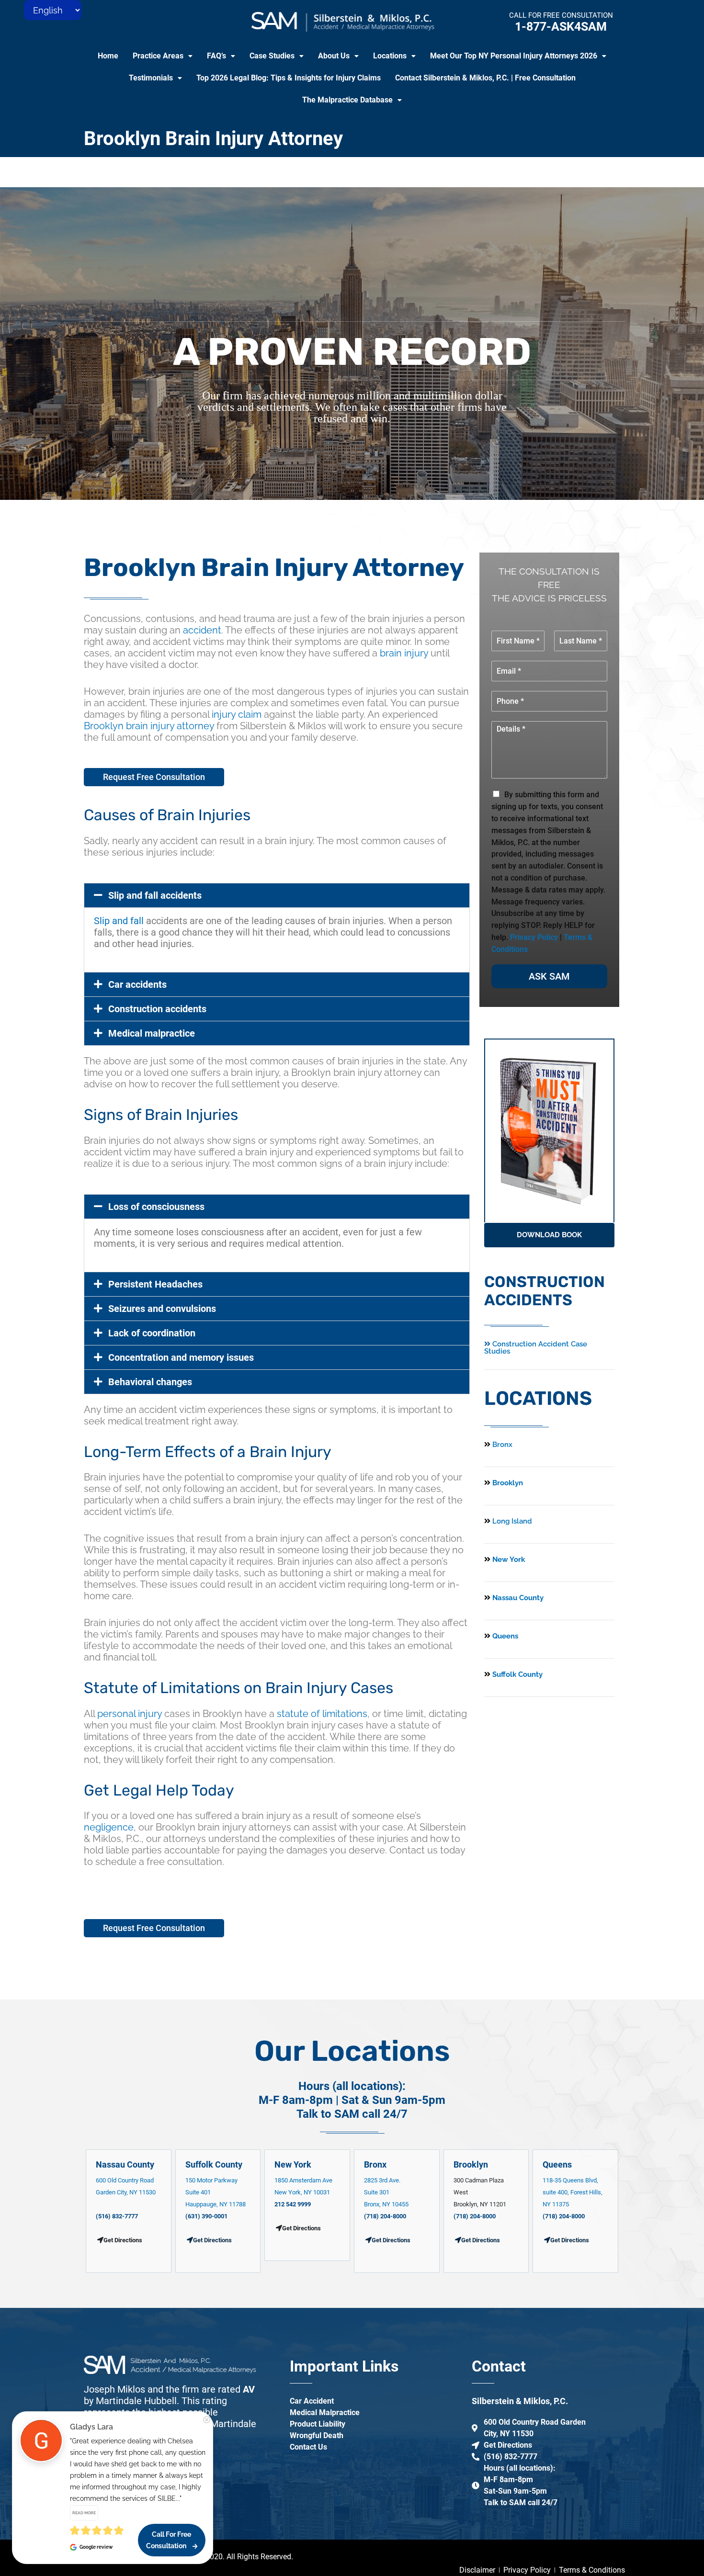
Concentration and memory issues (181, 1357)
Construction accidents (157, 1009)
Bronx (502, 1445)
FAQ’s (216, 56)
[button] (163, 56)
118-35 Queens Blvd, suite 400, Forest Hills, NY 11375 (573, 2192)
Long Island (512, 1521)
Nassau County (517, 1598)
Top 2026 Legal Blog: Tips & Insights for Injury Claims (289, 78)
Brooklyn (104, 726)
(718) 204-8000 (385, 2216)
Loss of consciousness (156, 1207)
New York (508, 1559)
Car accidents (137, 984)
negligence (109, 1827)
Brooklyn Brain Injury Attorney (213, 139)
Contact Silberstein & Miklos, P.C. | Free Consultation (485, 78)
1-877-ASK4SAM (561, 27)
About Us (334, 56)
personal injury (130, 1714)
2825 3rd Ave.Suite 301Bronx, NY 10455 (386, 2192)
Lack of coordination (152, 1333)
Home (108, 56)
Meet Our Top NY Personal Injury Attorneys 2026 (514, 56)
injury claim (237, 714)
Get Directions (212, 2240)
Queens (504, 1636)
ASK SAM (549, 976)
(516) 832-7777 (117, 2216)
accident (202, 630)
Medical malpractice (152, 1033)
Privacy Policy (534, 937)
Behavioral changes (150, 1382)
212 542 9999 (293, 2204)
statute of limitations (322, 1714)
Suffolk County (517, 1674)
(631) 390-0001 (206, 2216)
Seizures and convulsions (162, 1309)
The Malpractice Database (347, 100)
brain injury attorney (170, 726)
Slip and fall (119, 921)
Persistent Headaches (155, 1284)
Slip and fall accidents (155, 895)
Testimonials (151, 78)
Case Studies (272, 56)
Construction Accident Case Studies (536, 1348)
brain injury (404, 653)
